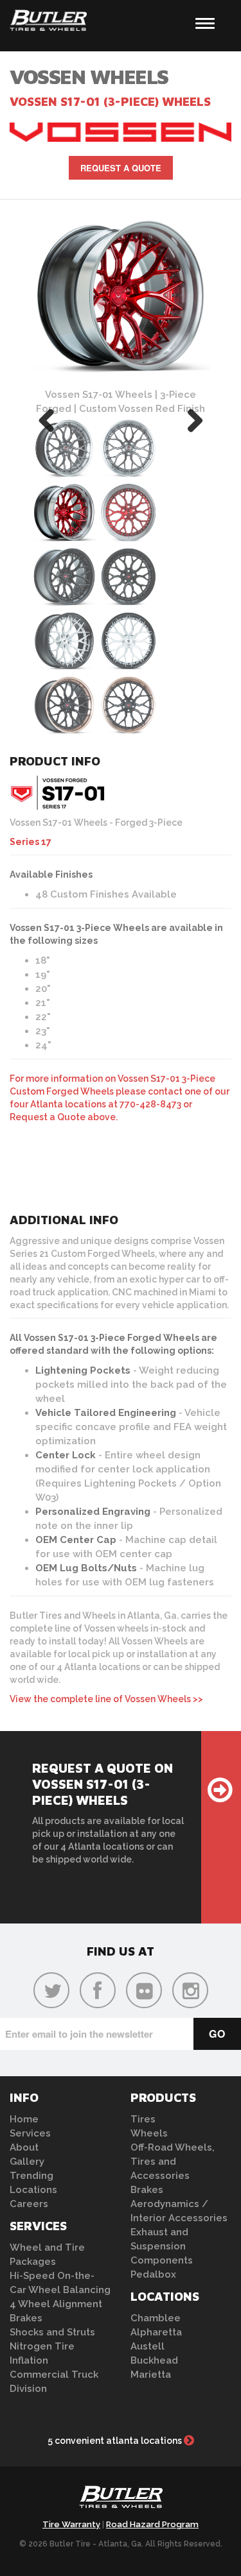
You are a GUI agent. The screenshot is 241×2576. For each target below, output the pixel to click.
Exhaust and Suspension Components (162, 2246)
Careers (29, 2204)
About (24, 2147)
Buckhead (154, 2360)
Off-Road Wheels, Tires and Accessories (173, 2162)
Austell (147, 2346)
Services (30, 2133)
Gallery (27, 2162)
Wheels (149, 2133)
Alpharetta (156, 2332)
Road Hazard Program (152, 2524)
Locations (33, 2190)
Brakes (26, 2318)
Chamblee (156, 2318)
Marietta (151, 2375)
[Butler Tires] (121, 2501)
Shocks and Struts (52, 2332)
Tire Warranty (71, 2524)
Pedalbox (153, 2274)
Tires (143, 2119)
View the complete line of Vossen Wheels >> (106, 1699)
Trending (31, 2176)
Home (24, 2119)
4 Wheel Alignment (56, 2304)
